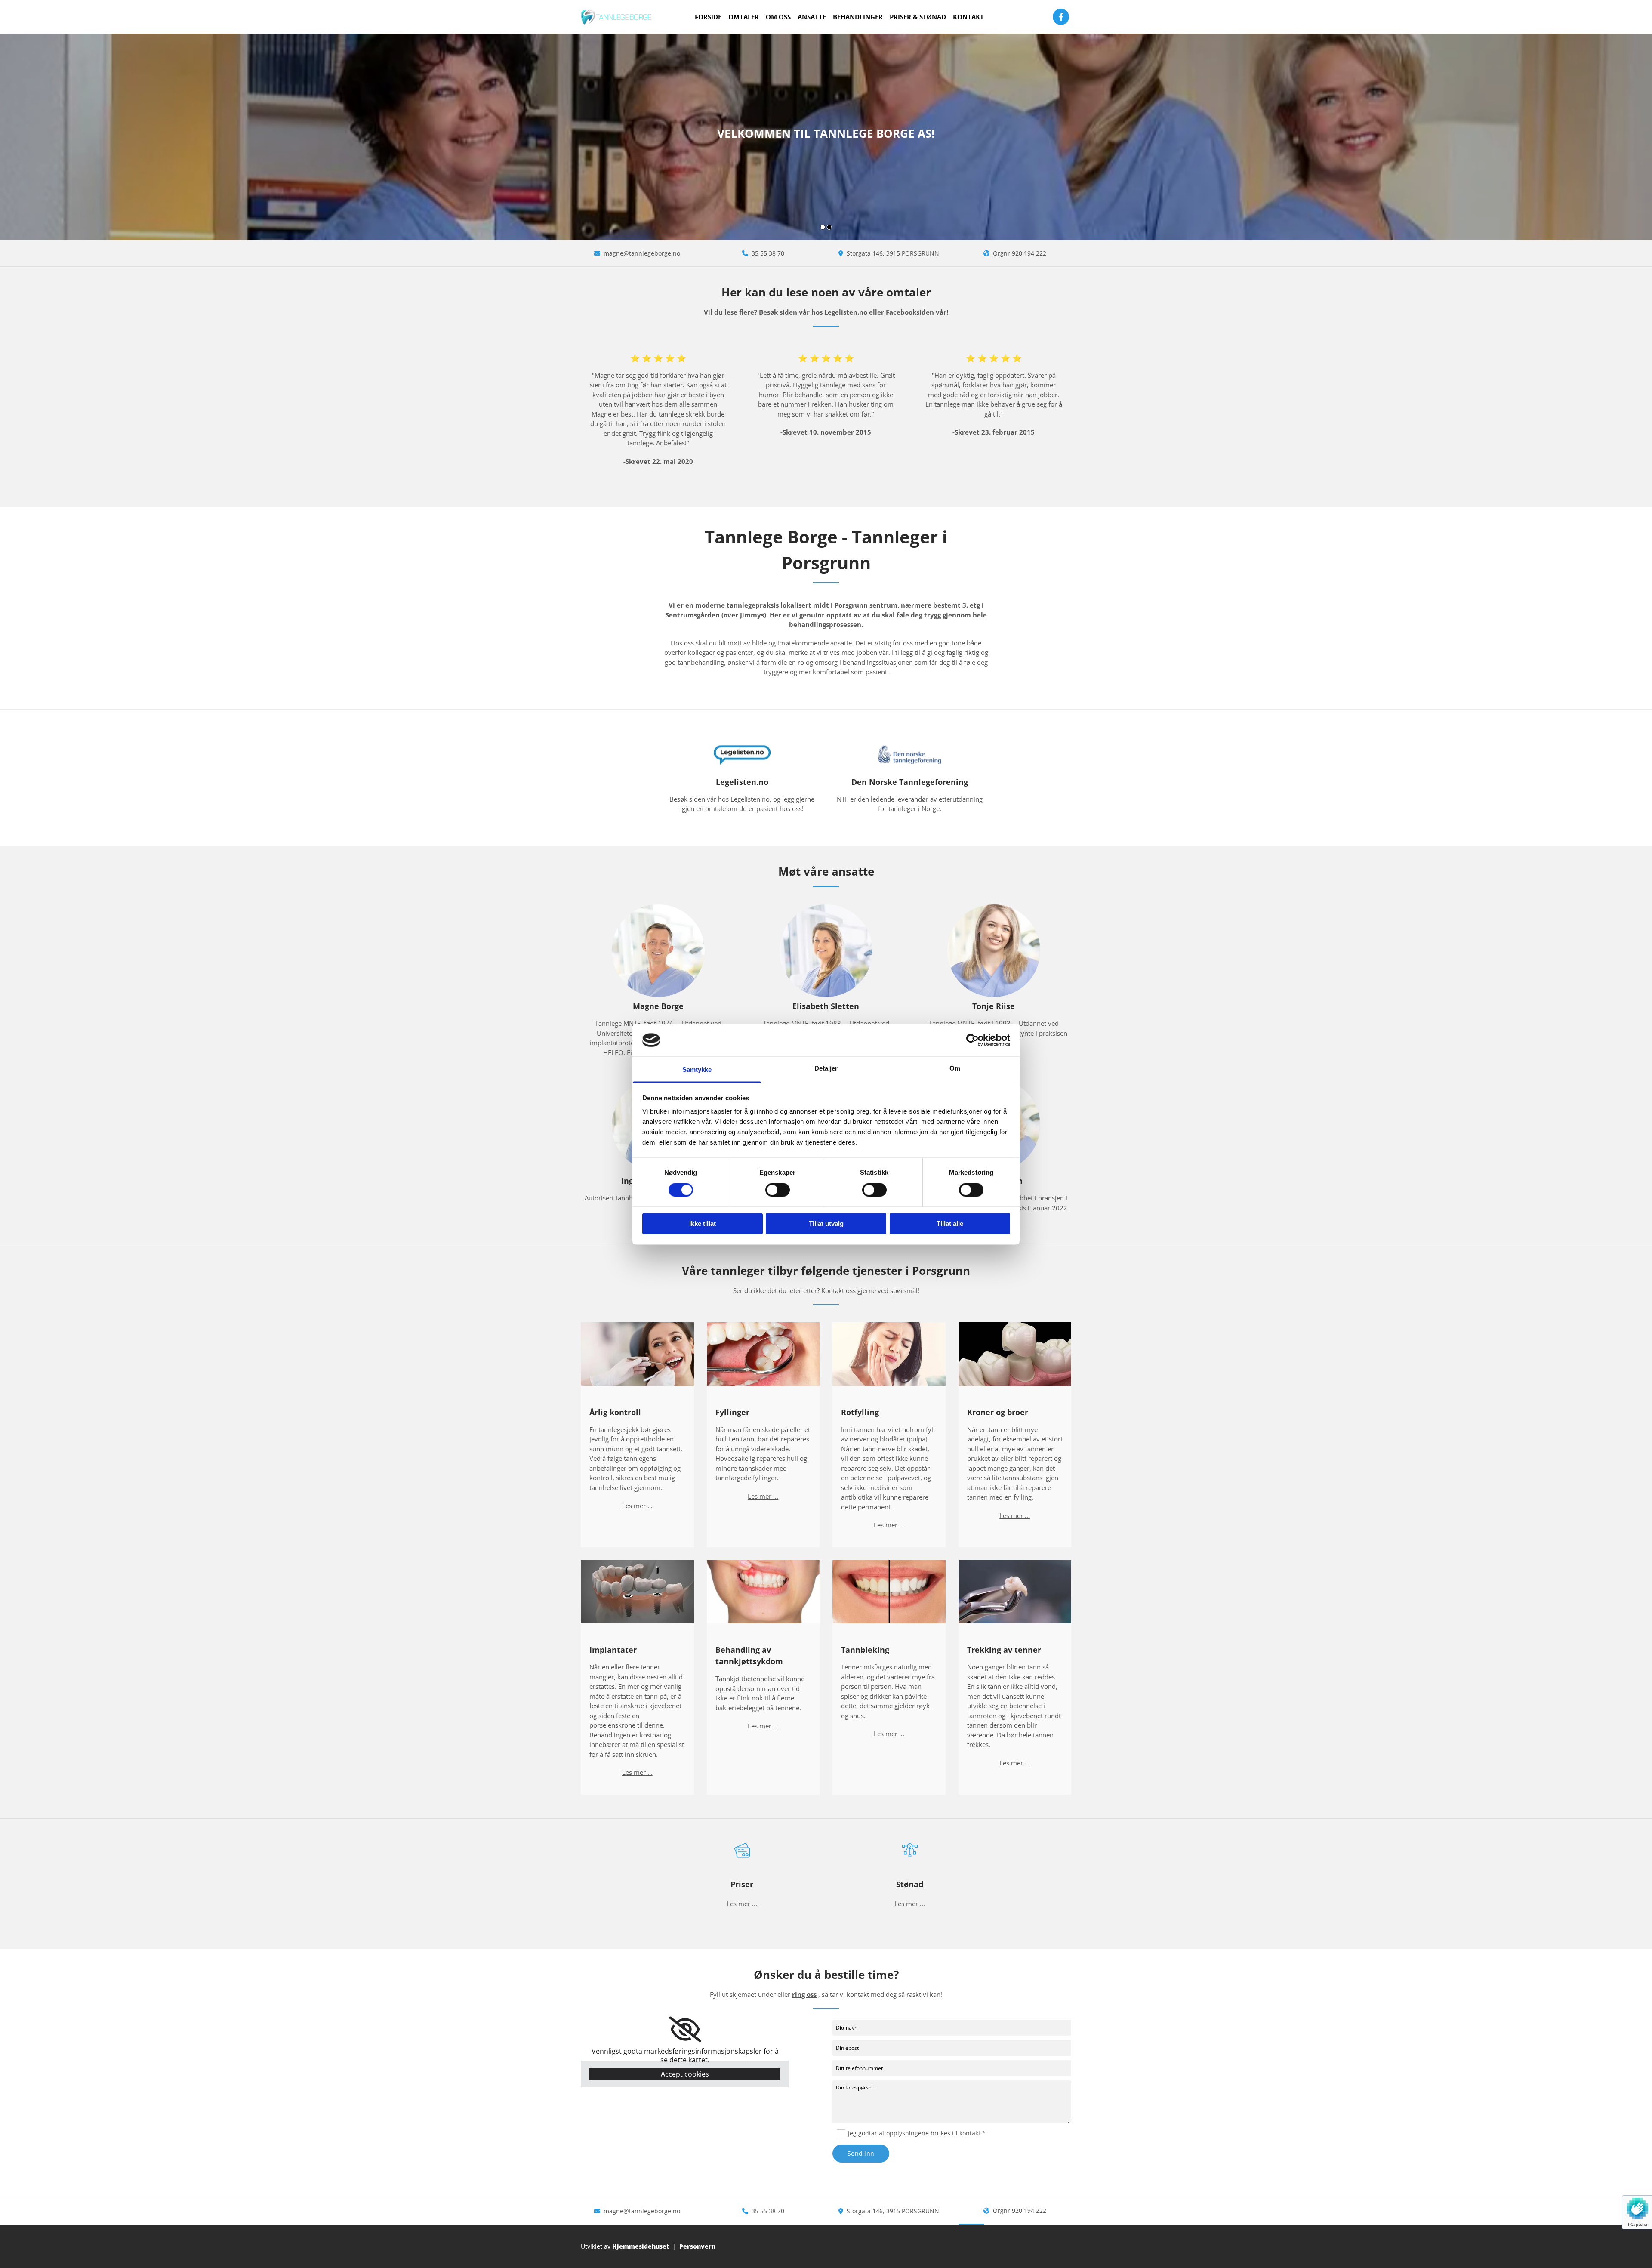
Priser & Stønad (918, 17)
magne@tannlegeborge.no (642, 253)
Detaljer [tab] (826, 1069)
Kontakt (968, 17)
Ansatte (812, 17)
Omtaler (744, 17)
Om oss (778, 17)
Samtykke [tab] (697, 1070)
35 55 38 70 (768, 253)
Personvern (697, 2246)
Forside (708, 17)
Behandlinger (858, 17)
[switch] (778, 1190)
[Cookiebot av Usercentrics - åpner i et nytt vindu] (972, 1040)
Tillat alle (950, 1224)
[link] (685, 2030)
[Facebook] (1061, 17)
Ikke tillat (703, 1224)
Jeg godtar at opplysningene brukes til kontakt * (917, 2133)
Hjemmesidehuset (641, 2246)
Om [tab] (955, 1069)
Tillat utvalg (826, 1224)
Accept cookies (685, 2074)
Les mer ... (637, 1506)
